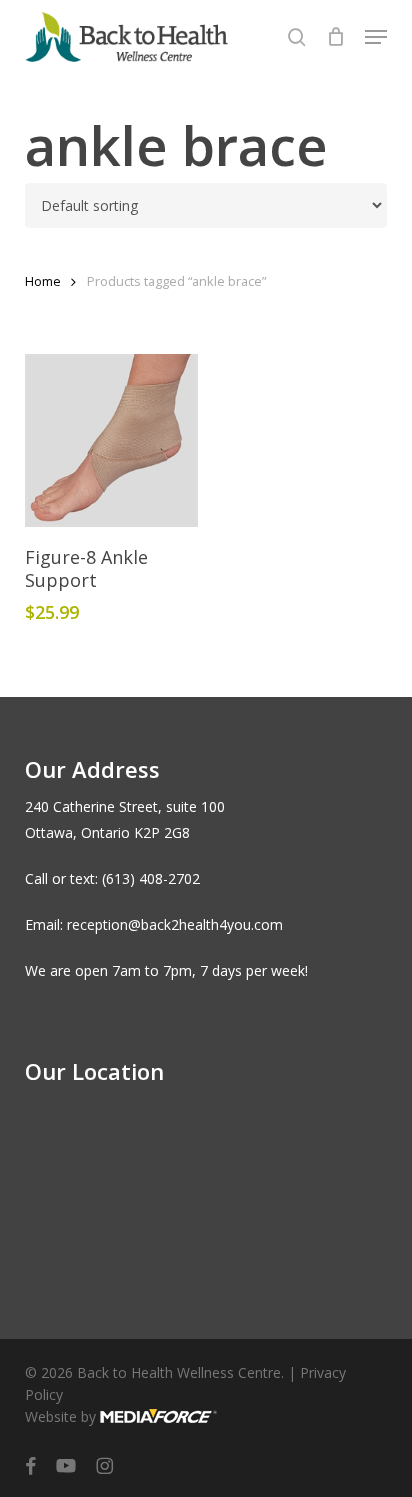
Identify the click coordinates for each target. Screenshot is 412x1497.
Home (43, 281)
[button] (376, 37)
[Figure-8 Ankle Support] (111, 440)
